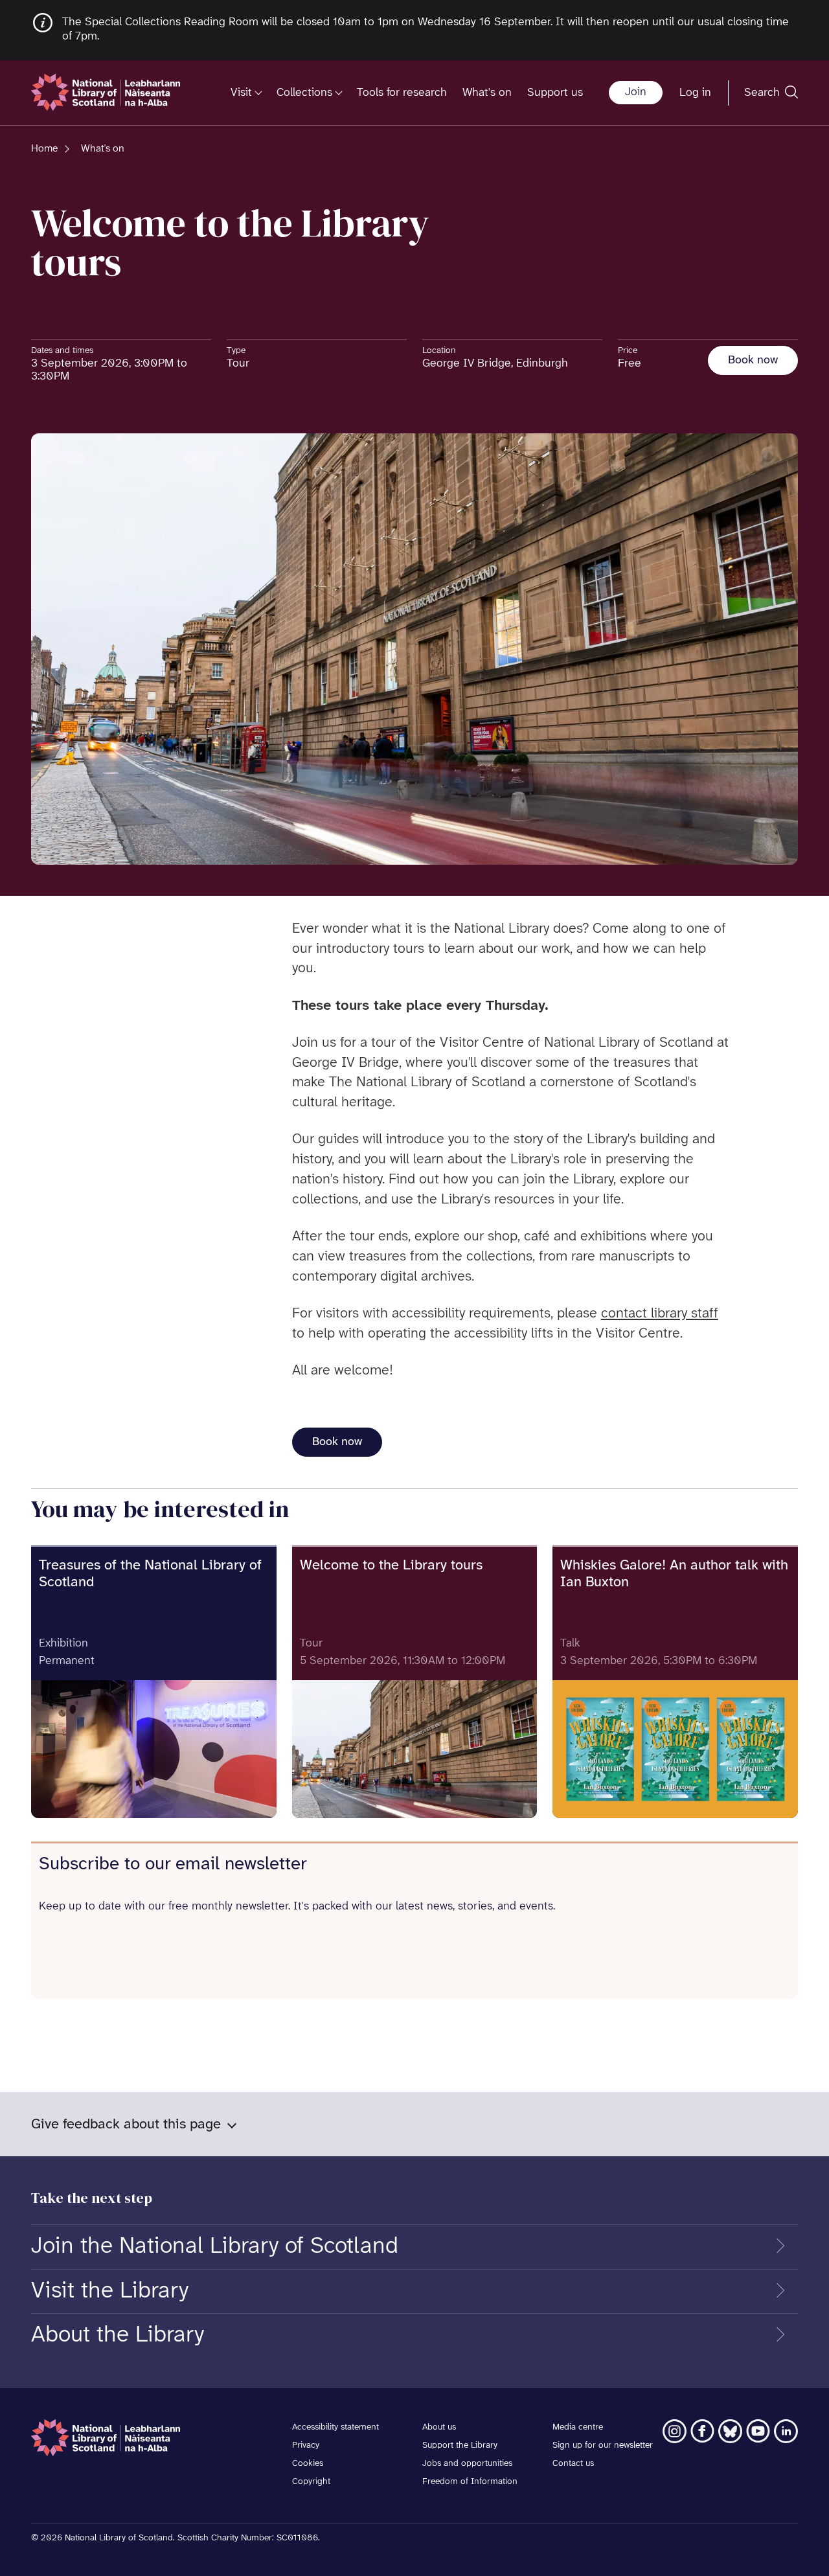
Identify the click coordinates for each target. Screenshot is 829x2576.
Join (636, 92)
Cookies (308, 2464)
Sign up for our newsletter (603, 2445)
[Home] (106, 92)
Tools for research (402, 92)
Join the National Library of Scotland (215, 2246)
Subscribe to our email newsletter (173, 1864)
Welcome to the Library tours (391, 1566)
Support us (555, 92)
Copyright (311, 2482)
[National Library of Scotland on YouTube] (758, 2431)
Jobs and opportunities (467, 2464)
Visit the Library (110, 2291)
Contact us (573, 2464)
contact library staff (660, 1314)
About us (439, 2427)
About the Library (118, 2335)
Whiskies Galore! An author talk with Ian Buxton (674, 1574)
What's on (487, 92)
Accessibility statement (335, 2427)
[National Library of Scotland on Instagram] (675, 2431)
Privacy (306, 2445)
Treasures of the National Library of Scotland (150, 1574)
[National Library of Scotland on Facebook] (702, 2431)
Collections (304, 92)
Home (44, 149)
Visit (241, 92)
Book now (753, 360)
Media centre (578, 2427)
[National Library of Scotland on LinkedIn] (786, 2431)
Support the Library (460, 2445)
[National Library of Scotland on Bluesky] (730, 2431)
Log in (695, 92)
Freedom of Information (470, 2482)
